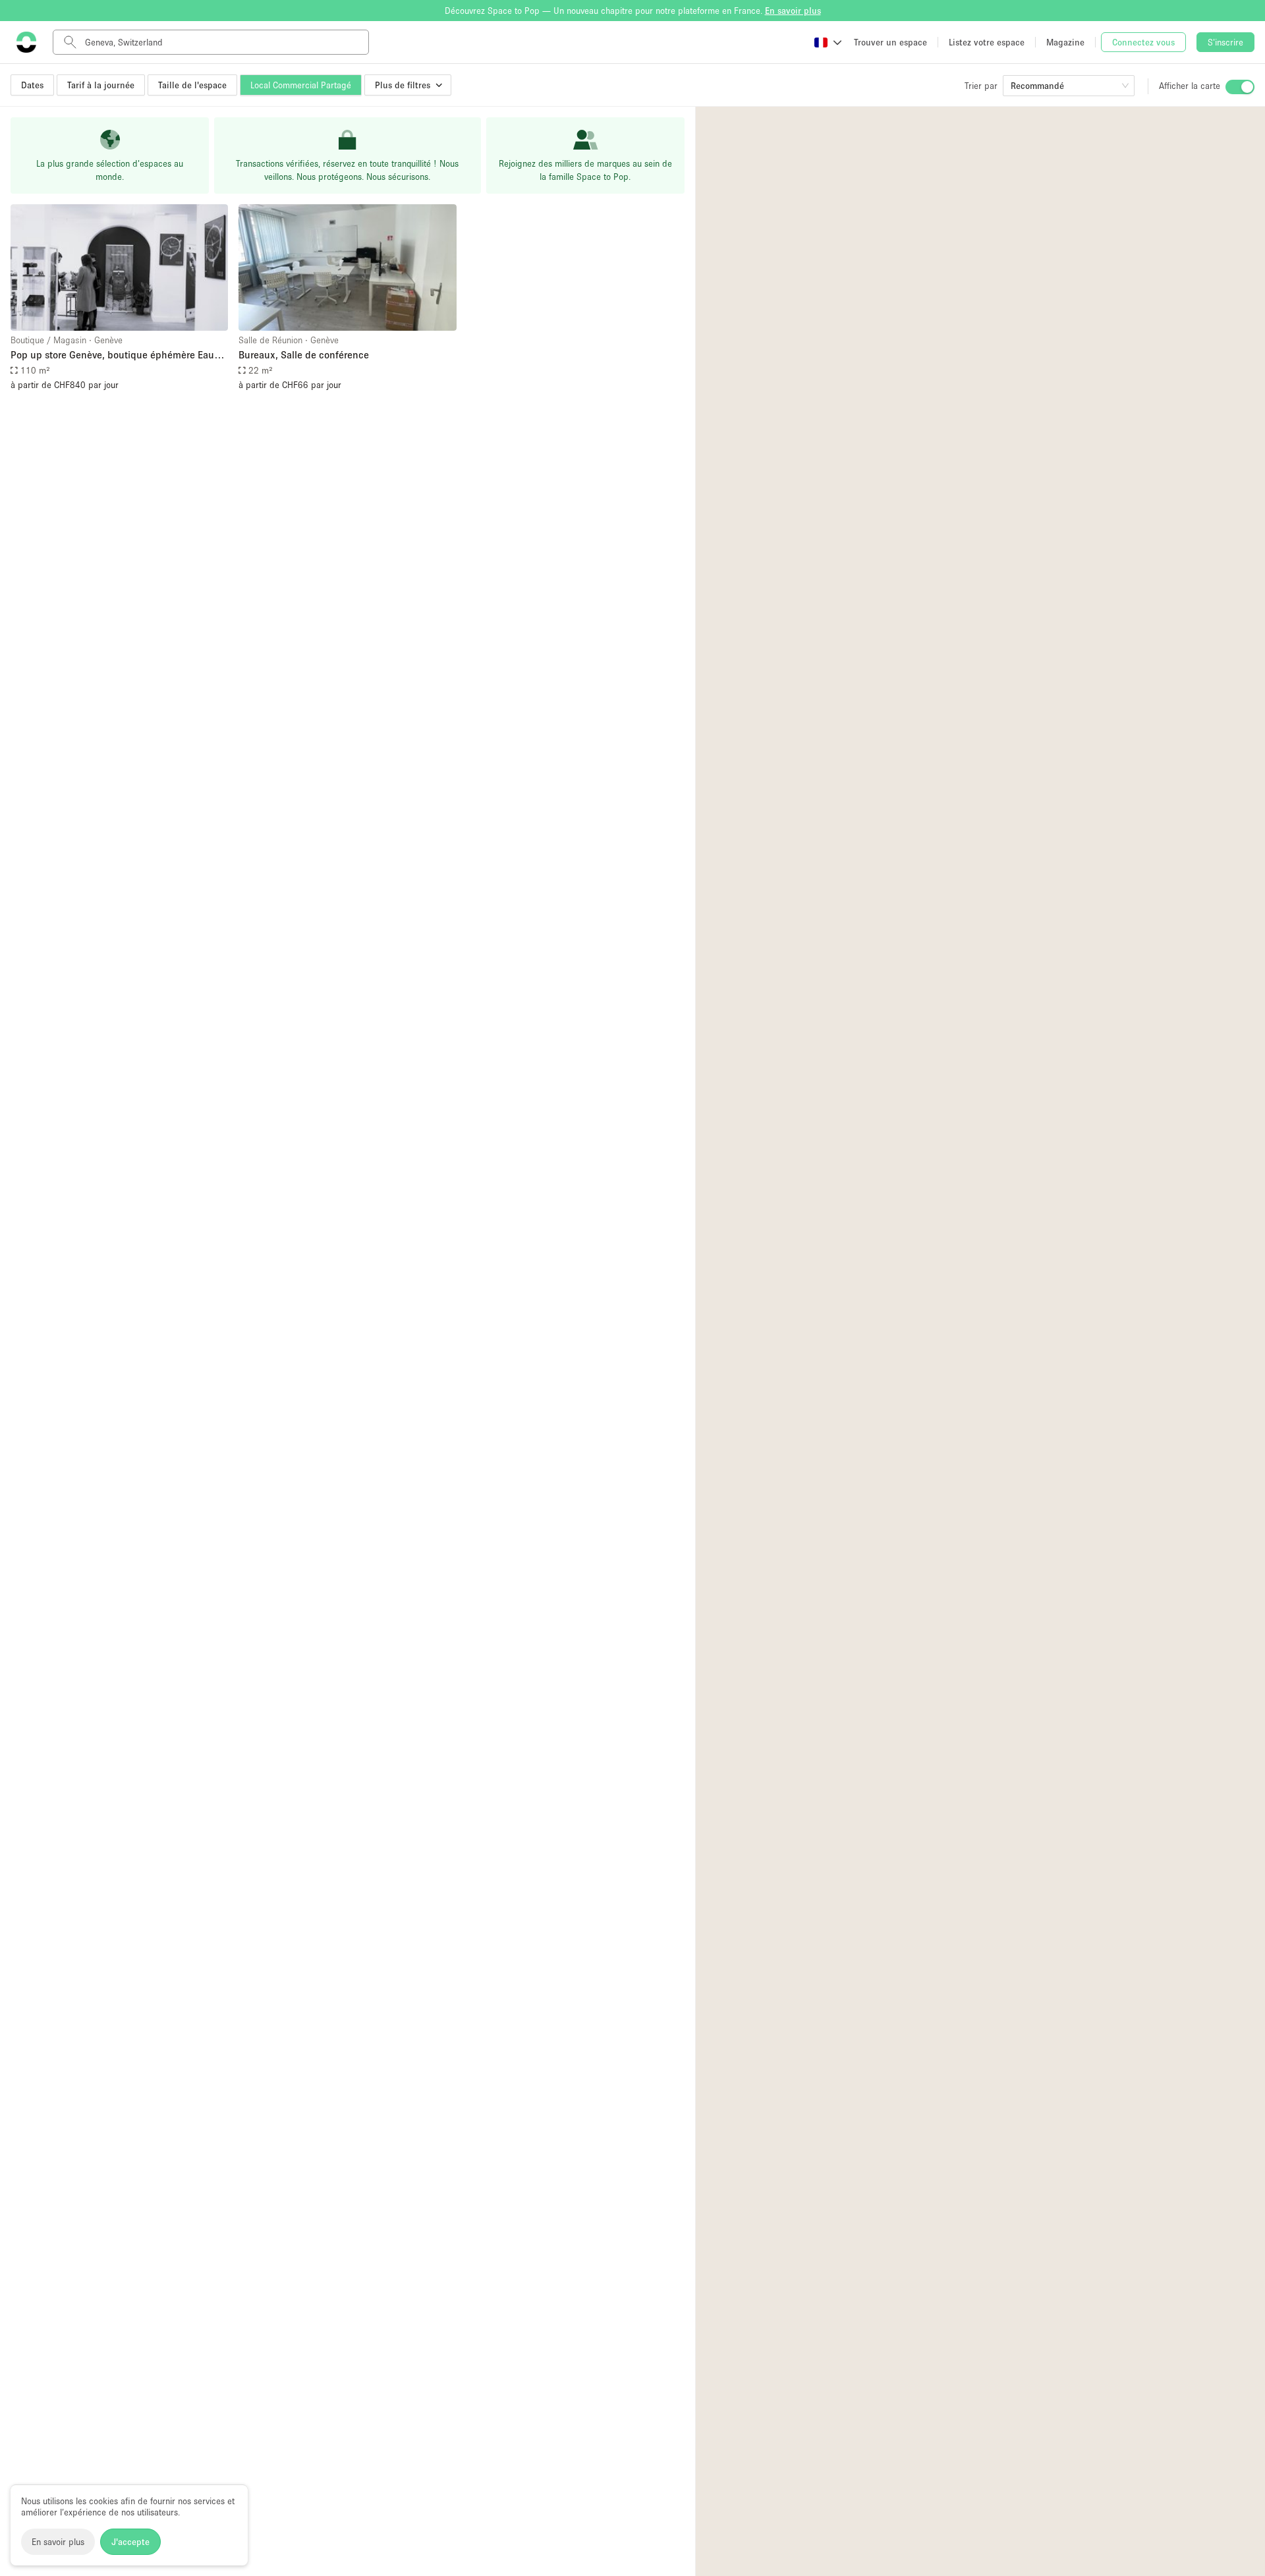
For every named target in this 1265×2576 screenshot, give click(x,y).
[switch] (1240, 87)
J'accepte (130, 2542)
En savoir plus (58, 2542)
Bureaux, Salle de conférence (304, 354)
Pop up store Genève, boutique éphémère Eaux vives (115, 355)
